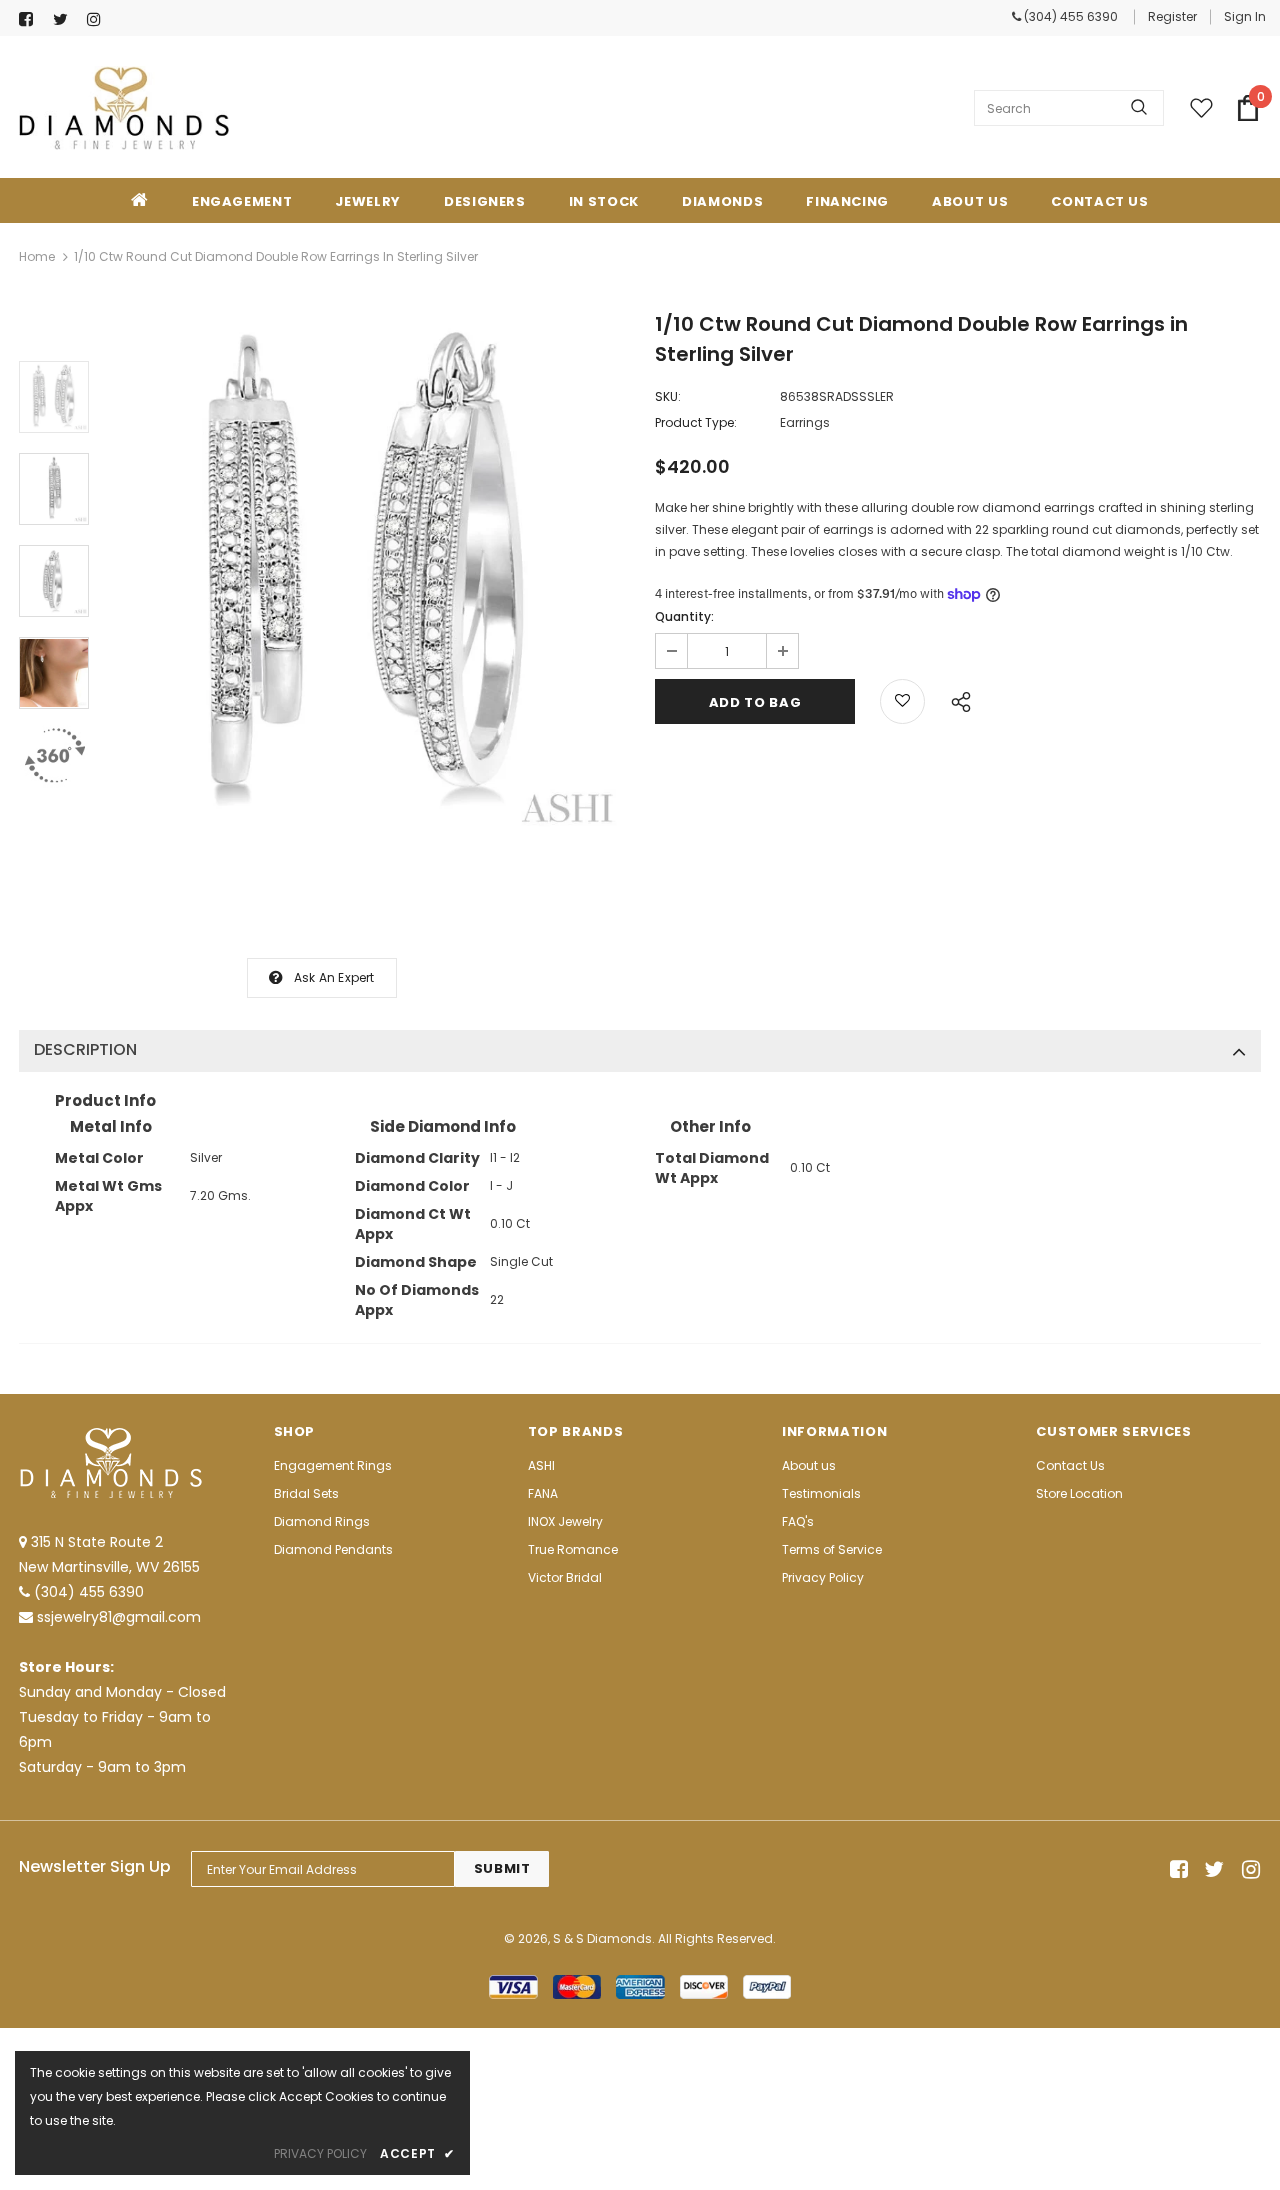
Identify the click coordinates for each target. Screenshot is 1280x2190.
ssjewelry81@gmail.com (119, 1617)
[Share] (955, 699)
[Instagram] (99, 19)
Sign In (1245, 16)
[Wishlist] (902, 701)
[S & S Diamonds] (124, 108)
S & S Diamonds (602, 1938)
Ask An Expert (334, 977)
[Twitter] (65, 19)
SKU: (668, 396)
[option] (367, 577)
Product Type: (696, 422)
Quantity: (684, 616)
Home (37, 256)
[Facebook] (31, 19)
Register (1172, 16)
